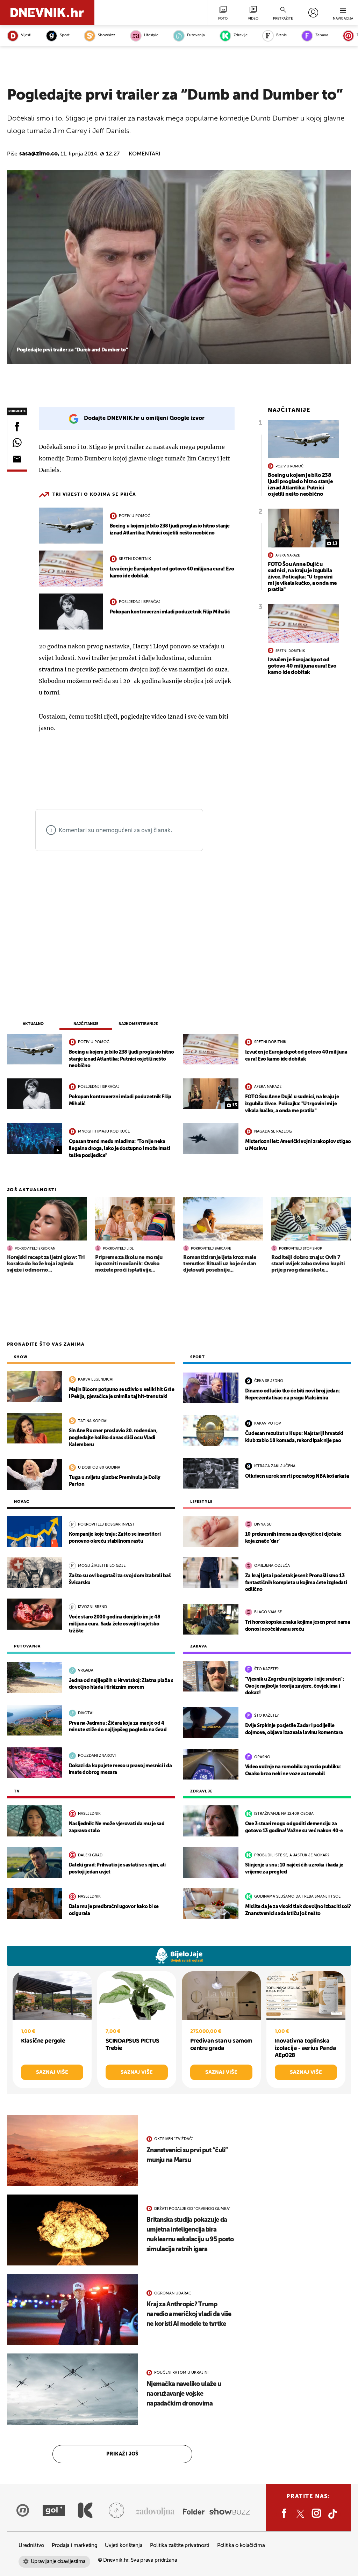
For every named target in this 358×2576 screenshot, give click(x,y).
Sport (65, 35)
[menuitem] (313, 13)
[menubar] (313, 13)
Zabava (322, 35)
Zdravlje (241, 35)
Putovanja (196, 35)
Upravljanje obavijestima (58, 2562)
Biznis (281, 35)
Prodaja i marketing (74, 2545)
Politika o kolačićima (241, 2545)
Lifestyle (151, 35)
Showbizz (106, 35)
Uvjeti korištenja (124, 2545)
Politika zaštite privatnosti (180, 2545)
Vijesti (26, 35)
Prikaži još (122, 2454)
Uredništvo (31, 2545)
